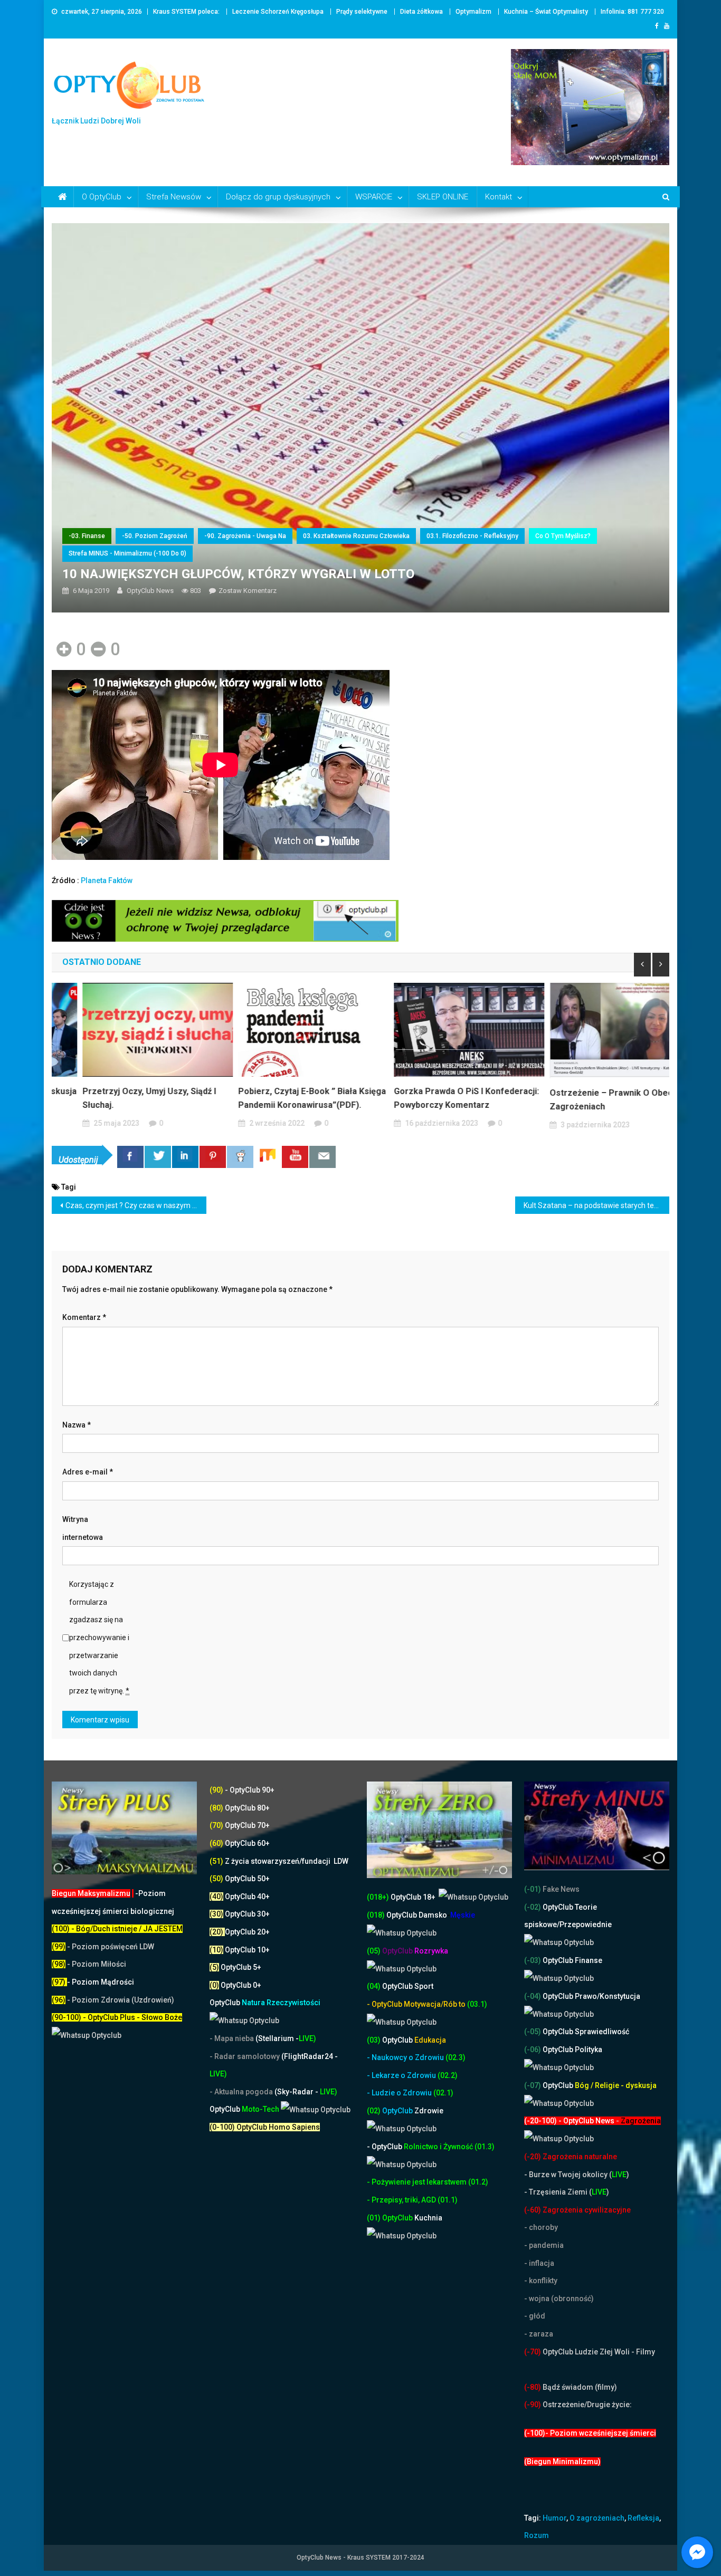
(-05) (533, 2032)
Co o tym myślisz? (563, 536)
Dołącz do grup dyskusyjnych (278, 197)
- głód (535, 2316)
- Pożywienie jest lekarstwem (418, 2182)
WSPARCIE (374, 197)
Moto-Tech (245, 2109)
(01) (374, 2218)
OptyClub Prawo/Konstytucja (591, 1996)
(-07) (533, 2085)
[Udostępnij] (130, 1157)
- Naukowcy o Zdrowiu (405, 2057)
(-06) (533, 2050)
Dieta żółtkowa (421, 12)
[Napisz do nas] (322, 1157)
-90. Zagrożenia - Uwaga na (245, 536)
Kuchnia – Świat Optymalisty (546, 12)
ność (466, 2147)
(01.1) (448, 2200)
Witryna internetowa (83, 1528)
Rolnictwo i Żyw (412, 2147)
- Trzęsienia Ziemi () (567, 2192)
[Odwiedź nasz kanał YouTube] (295, 1157)
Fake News (560, 1889)
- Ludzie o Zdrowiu (400, 2093)
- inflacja (539, 2263)
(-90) (533, 2405)
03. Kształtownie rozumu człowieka (356, 536)
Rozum (537, 2535)
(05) (374, 1951)
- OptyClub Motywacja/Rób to (417, 2004)
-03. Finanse (87, 536)
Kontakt (499, 197)
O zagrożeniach (597, 2518)
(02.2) (448, 2075)
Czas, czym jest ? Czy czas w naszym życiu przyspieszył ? (136, 1205)
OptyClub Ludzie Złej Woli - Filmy (598, 2352)
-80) (534, 2387)
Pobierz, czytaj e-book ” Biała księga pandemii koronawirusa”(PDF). (281, 1098)
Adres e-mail (88, 1472)
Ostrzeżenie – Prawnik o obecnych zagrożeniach (590, 1100)
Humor (554, 2518)
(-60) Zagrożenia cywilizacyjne (578, 2210)
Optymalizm (473, 12)
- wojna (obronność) (560, 2299)
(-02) (533, 1907)
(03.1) (477, 2004)
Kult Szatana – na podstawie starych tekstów (597, 1205)
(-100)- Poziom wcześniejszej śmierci (590, 2433)
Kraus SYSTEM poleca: (186, 12)
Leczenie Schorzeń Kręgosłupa (278, 12)
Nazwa (77, 1425)
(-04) (533, 1996)
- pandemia (544, 2245)
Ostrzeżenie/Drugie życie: (587, 2405)
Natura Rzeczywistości (265, 2003)
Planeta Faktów (107, 880)
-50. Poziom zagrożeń (155, 536)
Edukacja (414, 2040)
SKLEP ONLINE (443, 197)
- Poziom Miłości (89, 1964)
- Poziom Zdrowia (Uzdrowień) (113, 2000)
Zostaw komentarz (248, 591)
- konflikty (541, 2281)
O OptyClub (102, 197)
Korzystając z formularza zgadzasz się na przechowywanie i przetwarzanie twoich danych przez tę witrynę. (99, 1637)
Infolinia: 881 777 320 (632, 12)
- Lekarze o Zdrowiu (402, 2075)
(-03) (533, 1960)
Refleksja (643, 2518)
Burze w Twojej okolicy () (579, 2175)
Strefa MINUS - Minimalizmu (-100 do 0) (127, 553)
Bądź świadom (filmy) (579, 2387)
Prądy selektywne (362, 12)
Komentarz (84, 1317)
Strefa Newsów (174, 197)
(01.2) (478, 2182)
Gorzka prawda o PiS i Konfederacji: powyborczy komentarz (436, 1098)
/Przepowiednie (584, 1924)
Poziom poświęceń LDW (113, 1947)
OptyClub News (150, 591)
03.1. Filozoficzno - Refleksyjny (472, 536)
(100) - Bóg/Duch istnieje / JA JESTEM (117, 1929)
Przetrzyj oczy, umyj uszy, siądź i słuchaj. (118, 1098)
